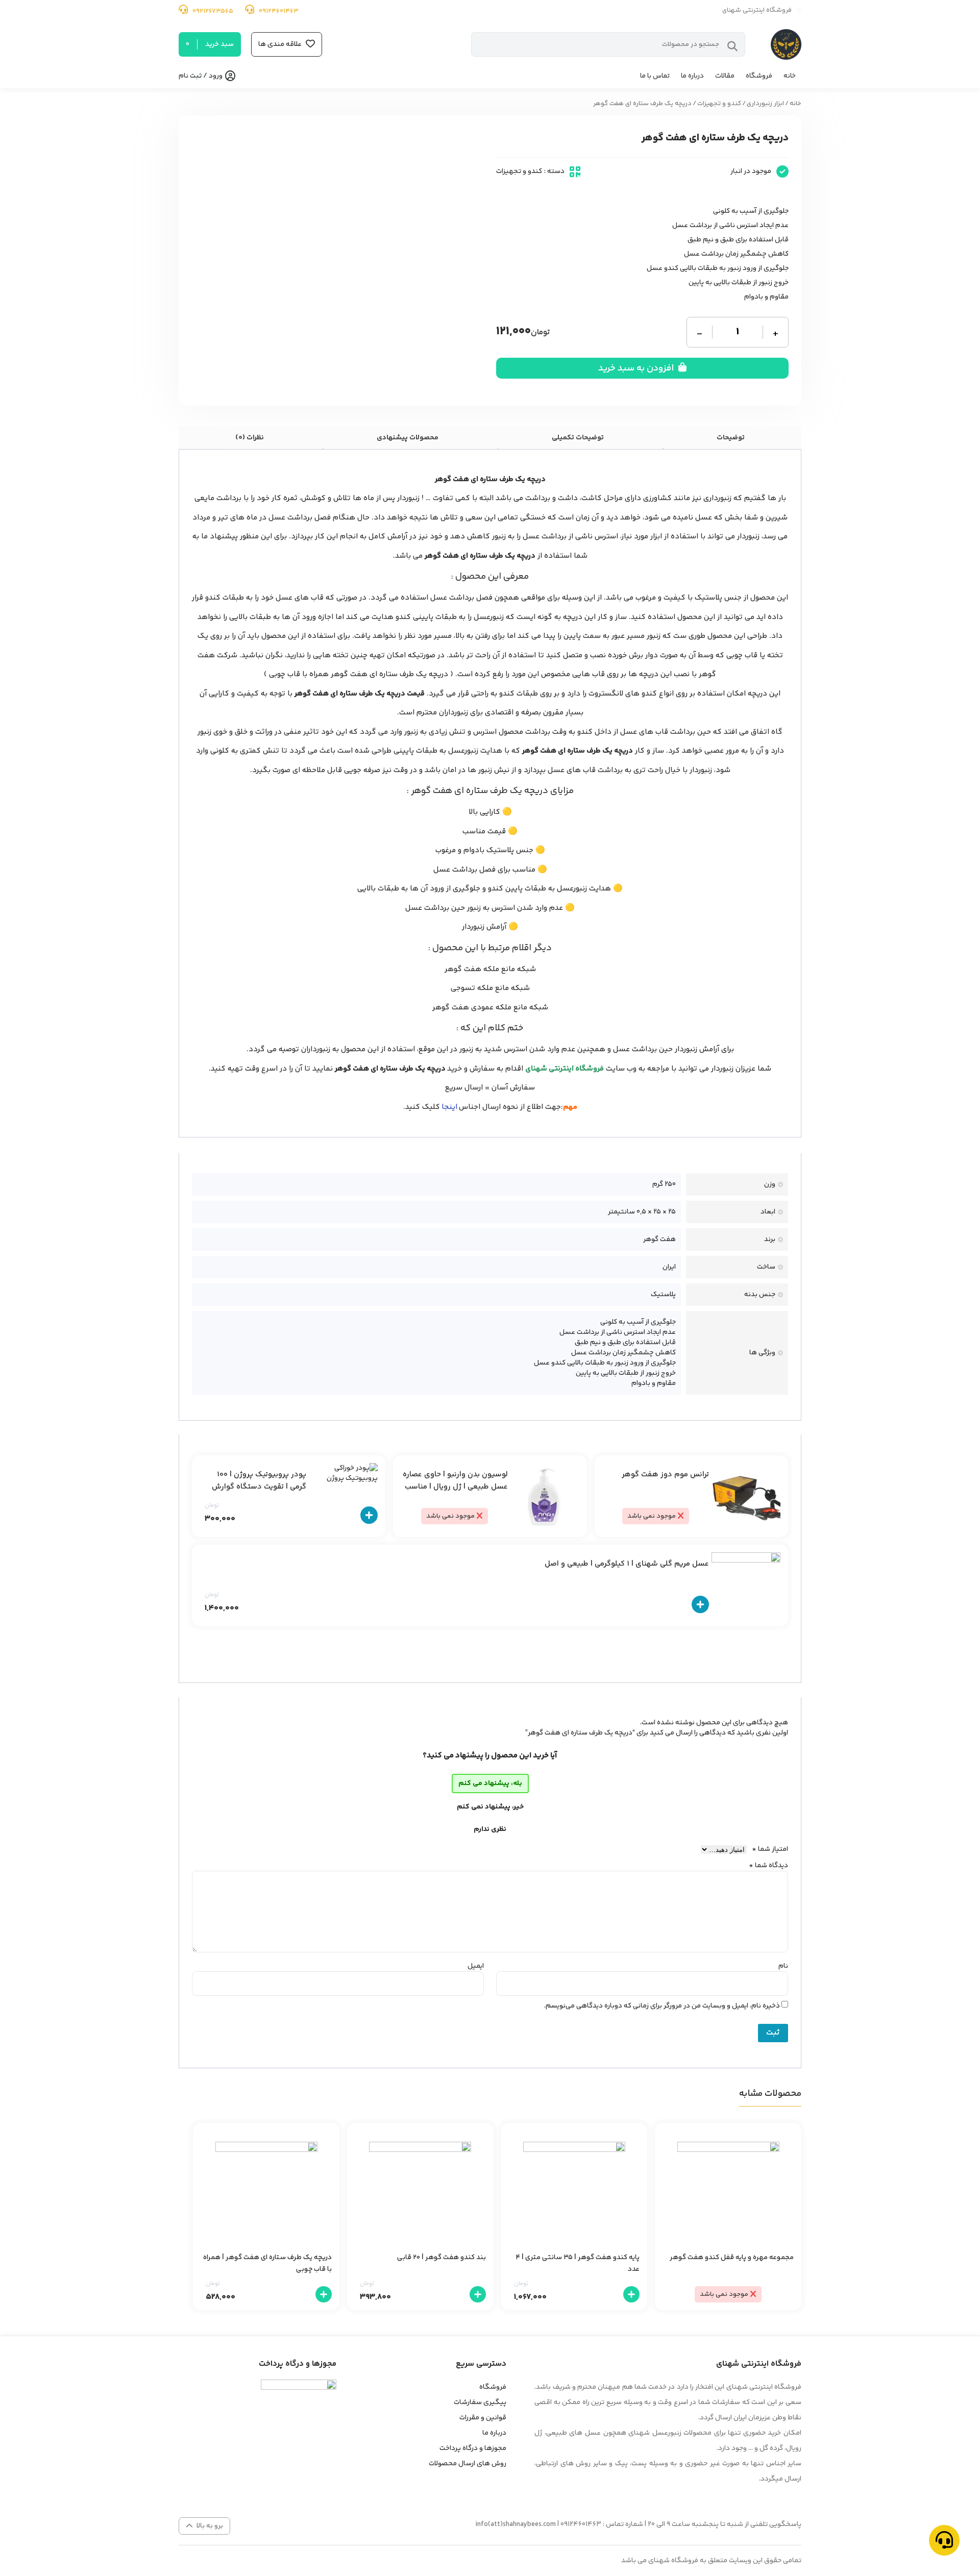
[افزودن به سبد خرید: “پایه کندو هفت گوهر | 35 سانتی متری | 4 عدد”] (631, 2294)
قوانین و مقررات (483, 2418)
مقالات (725, 76)
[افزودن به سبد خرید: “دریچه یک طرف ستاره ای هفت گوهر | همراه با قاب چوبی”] (324, 2294)
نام (783, 1966)
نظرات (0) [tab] (250, 438)
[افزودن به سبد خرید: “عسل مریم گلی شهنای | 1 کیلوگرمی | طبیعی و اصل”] (700, 1605)
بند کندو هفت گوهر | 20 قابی (442, 2258)
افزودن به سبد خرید (637, 368)
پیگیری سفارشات (480, 2402)
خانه (790, 76)
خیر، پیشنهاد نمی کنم (490, 1807)
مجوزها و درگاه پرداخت (473, 2448)
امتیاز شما (770, 1849)
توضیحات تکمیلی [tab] (578, 438)
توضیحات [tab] (731, 438)
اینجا (449, 1107)
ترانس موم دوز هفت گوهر (665, 1475)
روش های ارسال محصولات (468, 2464)
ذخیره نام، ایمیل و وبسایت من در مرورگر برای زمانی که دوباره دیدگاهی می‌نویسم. (662, 2006)
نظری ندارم (490, 1829)
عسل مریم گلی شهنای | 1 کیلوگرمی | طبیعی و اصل (627, 1564)
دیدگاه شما (768, 1866)
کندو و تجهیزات (719, 104)
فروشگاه (759, 76)
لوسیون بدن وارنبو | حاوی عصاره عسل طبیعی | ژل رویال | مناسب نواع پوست (455, 1487)
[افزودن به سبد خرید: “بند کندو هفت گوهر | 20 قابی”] (478, 2294)
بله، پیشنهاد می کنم (490, 1784)
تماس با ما (655, 76)
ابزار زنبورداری (765, 104)
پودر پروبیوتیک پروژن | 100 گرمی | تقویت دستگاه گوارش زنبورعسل (259, 1487)
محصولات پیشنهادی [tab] (408, 438)
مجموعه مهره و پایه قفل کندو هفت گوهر (732, 2258)
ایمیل (476, 1966)
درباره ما (692, 76)
